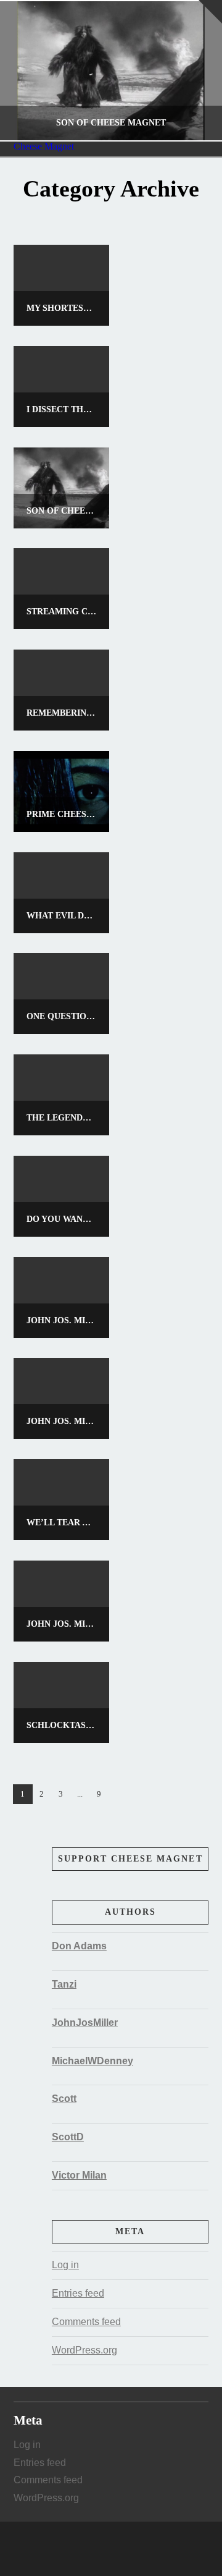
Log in (65, 2265)
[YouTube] (123, 2549)
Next (196, 71)
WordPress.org (84, 2350)
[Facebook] (99, 2549)
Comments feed (86, 2322)
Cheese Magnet (44, 146)
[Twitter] (111, 2549)
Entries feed (78, 2293)
